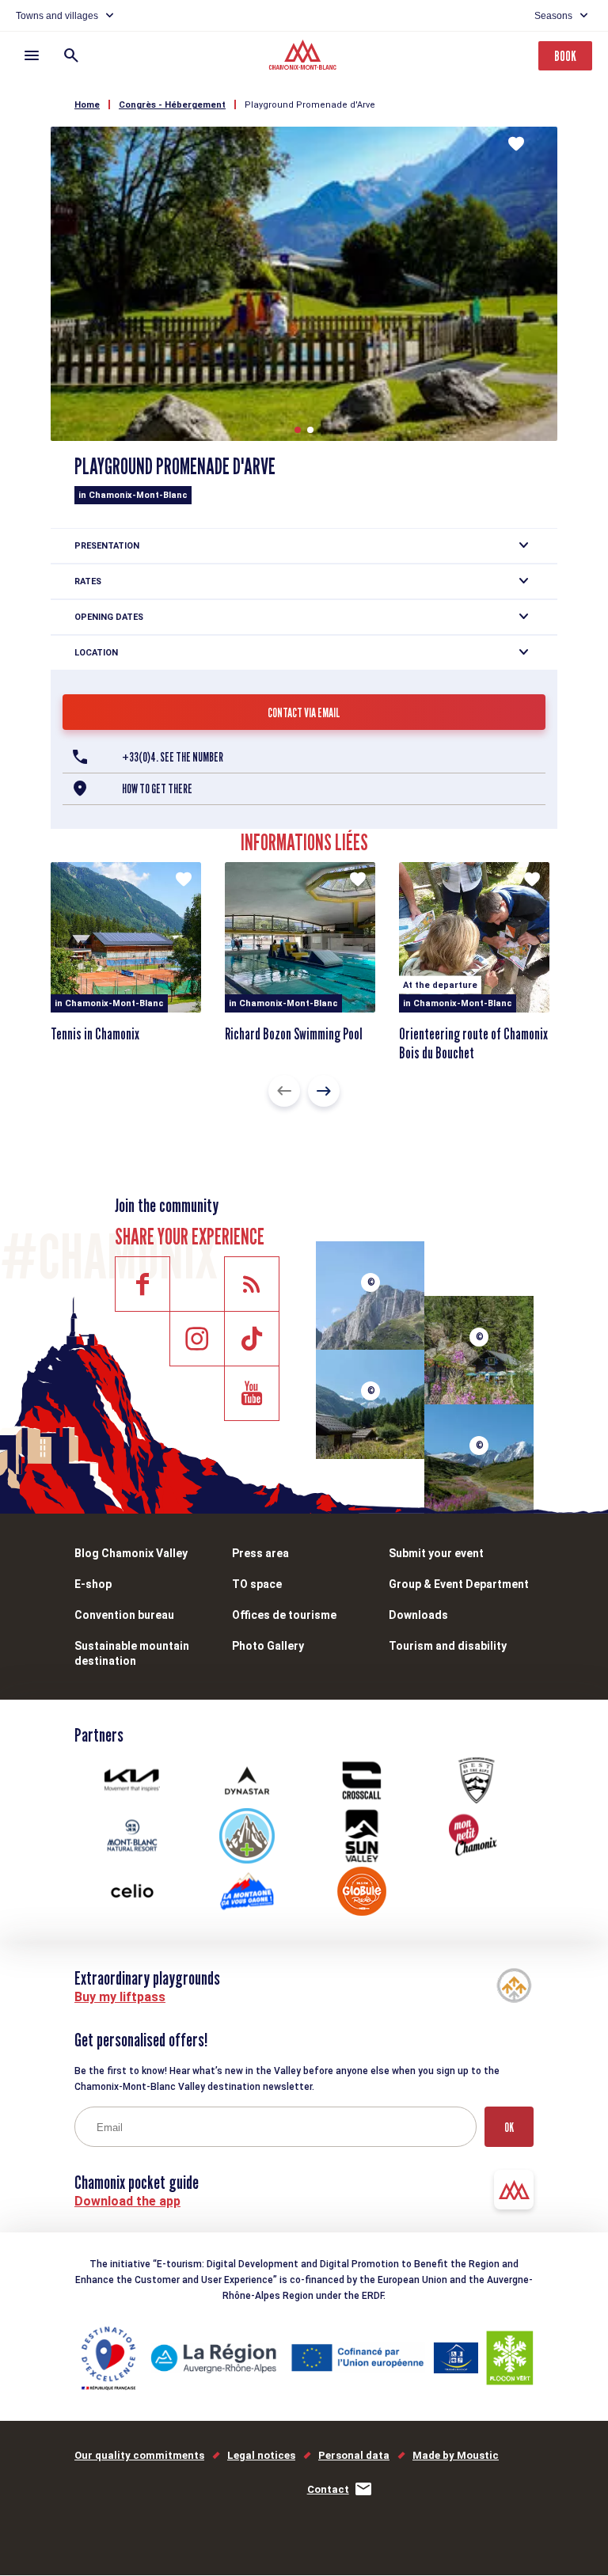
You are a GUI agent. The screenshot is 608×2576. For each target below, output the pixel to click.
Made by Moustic (456, 2455)
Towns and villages (57, 16)
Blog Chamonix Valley (131, 1553)
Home (87, 105)
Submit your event (436, 1553)
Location (96, 653)
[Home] (304, 57)
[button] (298, 430)
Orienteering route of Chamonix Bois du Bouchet (473, 1043)
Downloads (418, 1615)
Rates (88, 581)
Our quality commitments (139, 2455)
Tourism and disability (448, 1646)
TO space (257, 1584)
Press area (260, 1553)
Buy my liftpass (120, 1997)
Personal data (354, 2455)
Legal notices (261, 2455)
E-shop (93, 1584)
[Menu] (32, 55)
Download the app (127, 2201)
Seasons (553, 16)
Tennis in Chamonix (95, 1034)
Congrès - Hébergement (172, 105)
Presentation (107, 546)
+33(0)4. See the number (173, 757)
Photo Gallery (268, 1646)
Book (565, 56)
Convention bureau (124, 1615)
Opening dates (109, 617)
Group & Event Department (459, 1584)
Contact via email (304, 713)
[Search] (71, 55)
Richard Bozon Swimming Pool (294, 1034)
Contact (328, 2489)
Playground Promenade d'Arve (310, 105)
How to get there (157, 789)
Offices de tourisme (284, 1615)
